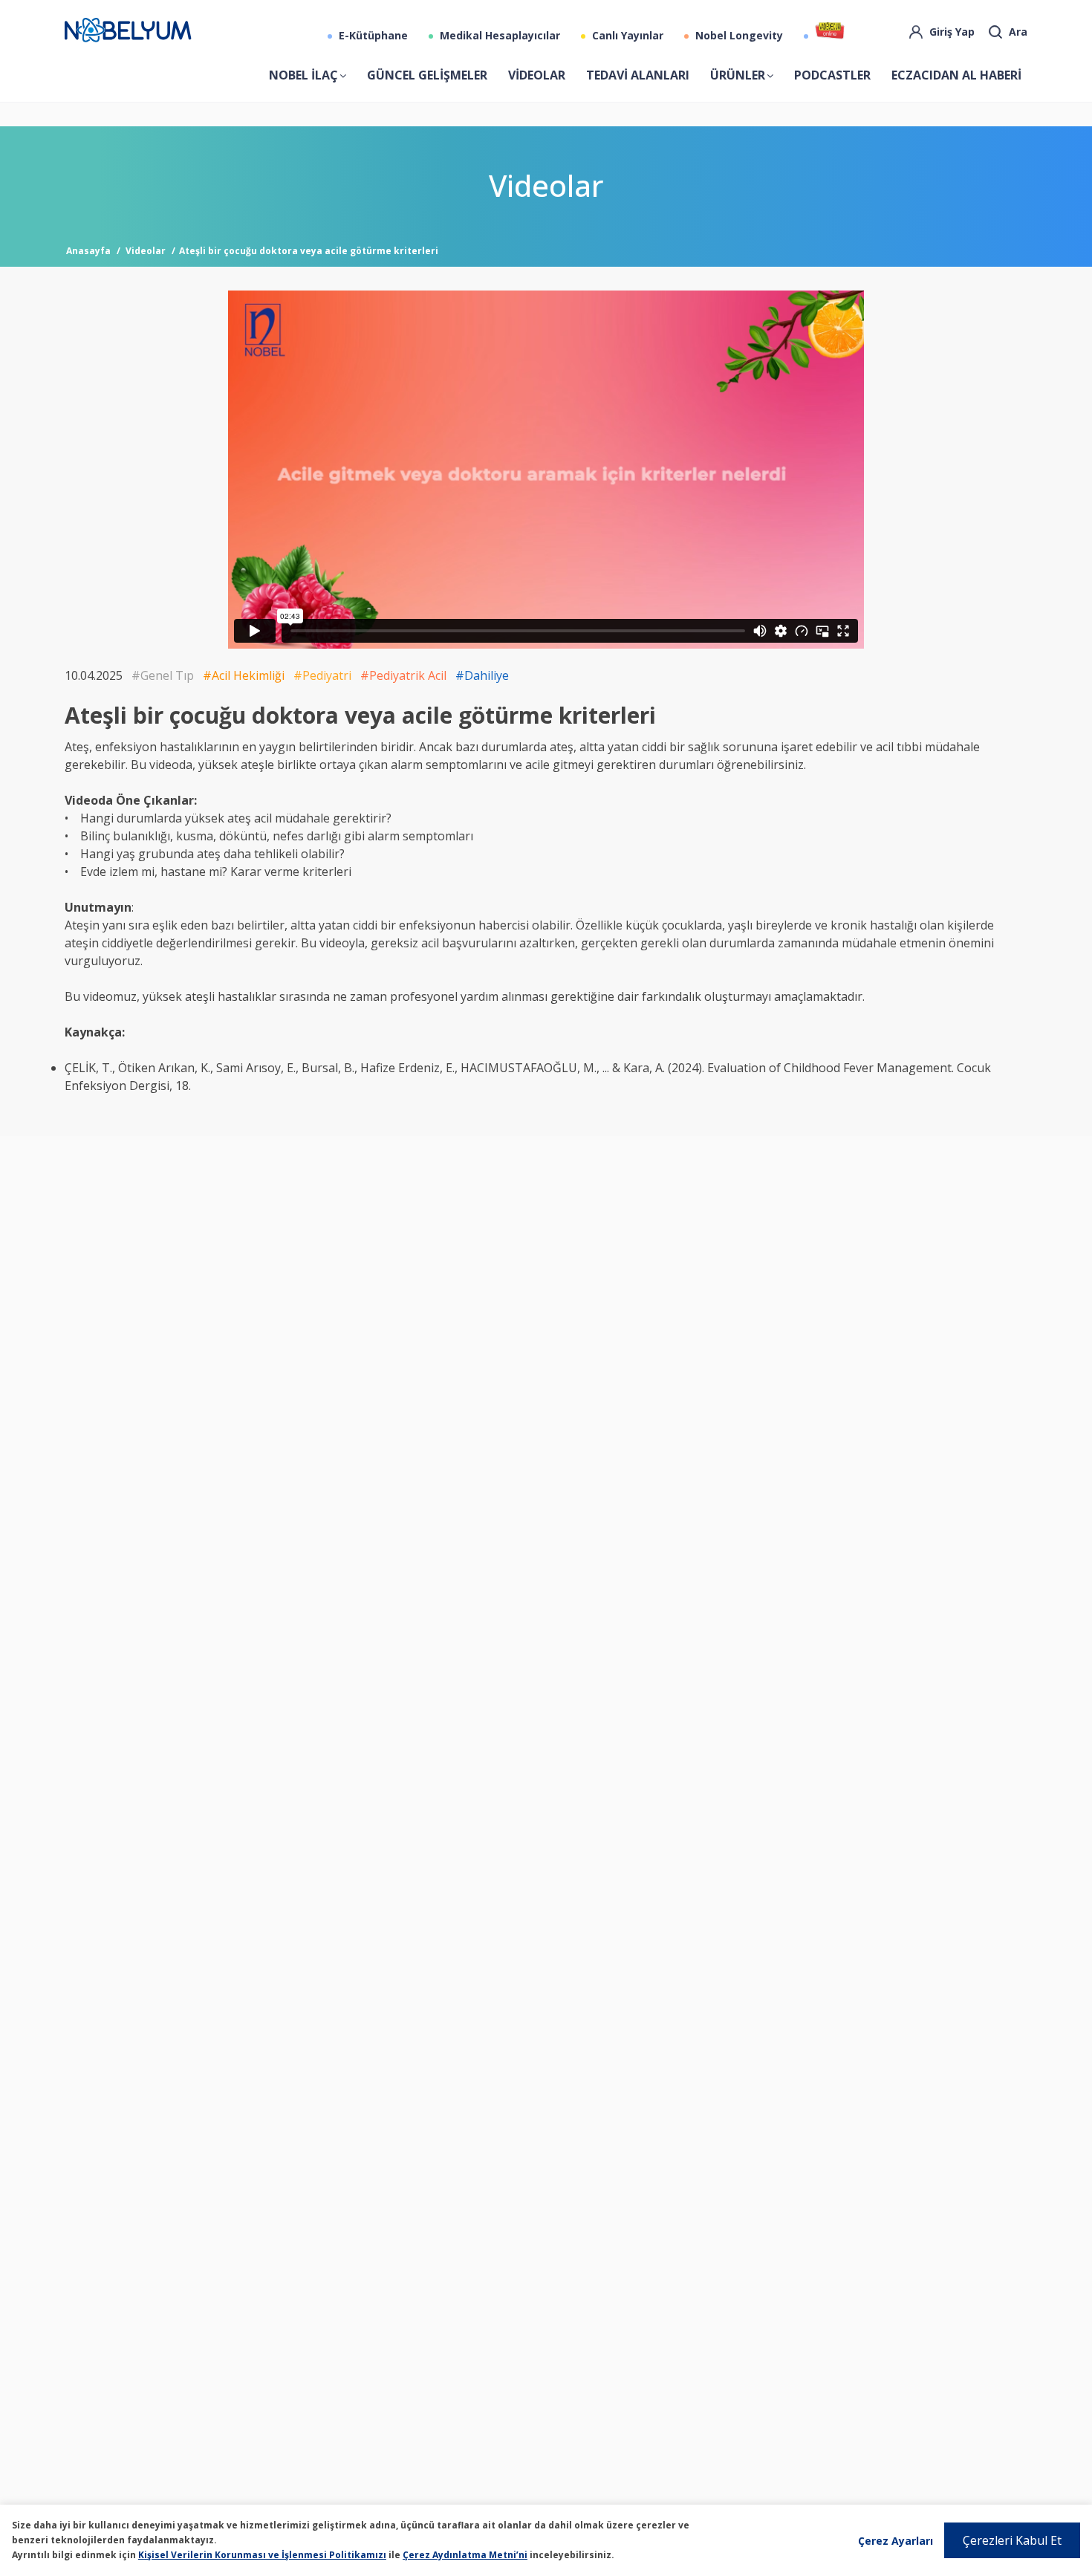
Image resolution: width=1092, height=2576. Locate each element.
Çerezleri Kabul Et (1012, 2540)
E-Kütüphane (372, 35)
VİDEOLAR (537, 75)
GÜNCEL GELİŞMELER (427, 75)
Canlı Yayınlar (626, 35)
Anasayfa (88, 251)
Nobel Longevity (738, 35)
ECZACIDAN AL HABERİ (956, 75)
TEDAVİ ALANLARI (638, 75)
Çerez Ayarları (896, 2541)
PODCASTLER (832, 75)
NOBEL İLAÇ (303, 75)
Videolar (146, 251)
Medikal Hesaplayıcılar (498, 35)
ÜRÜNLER (738, 75)
